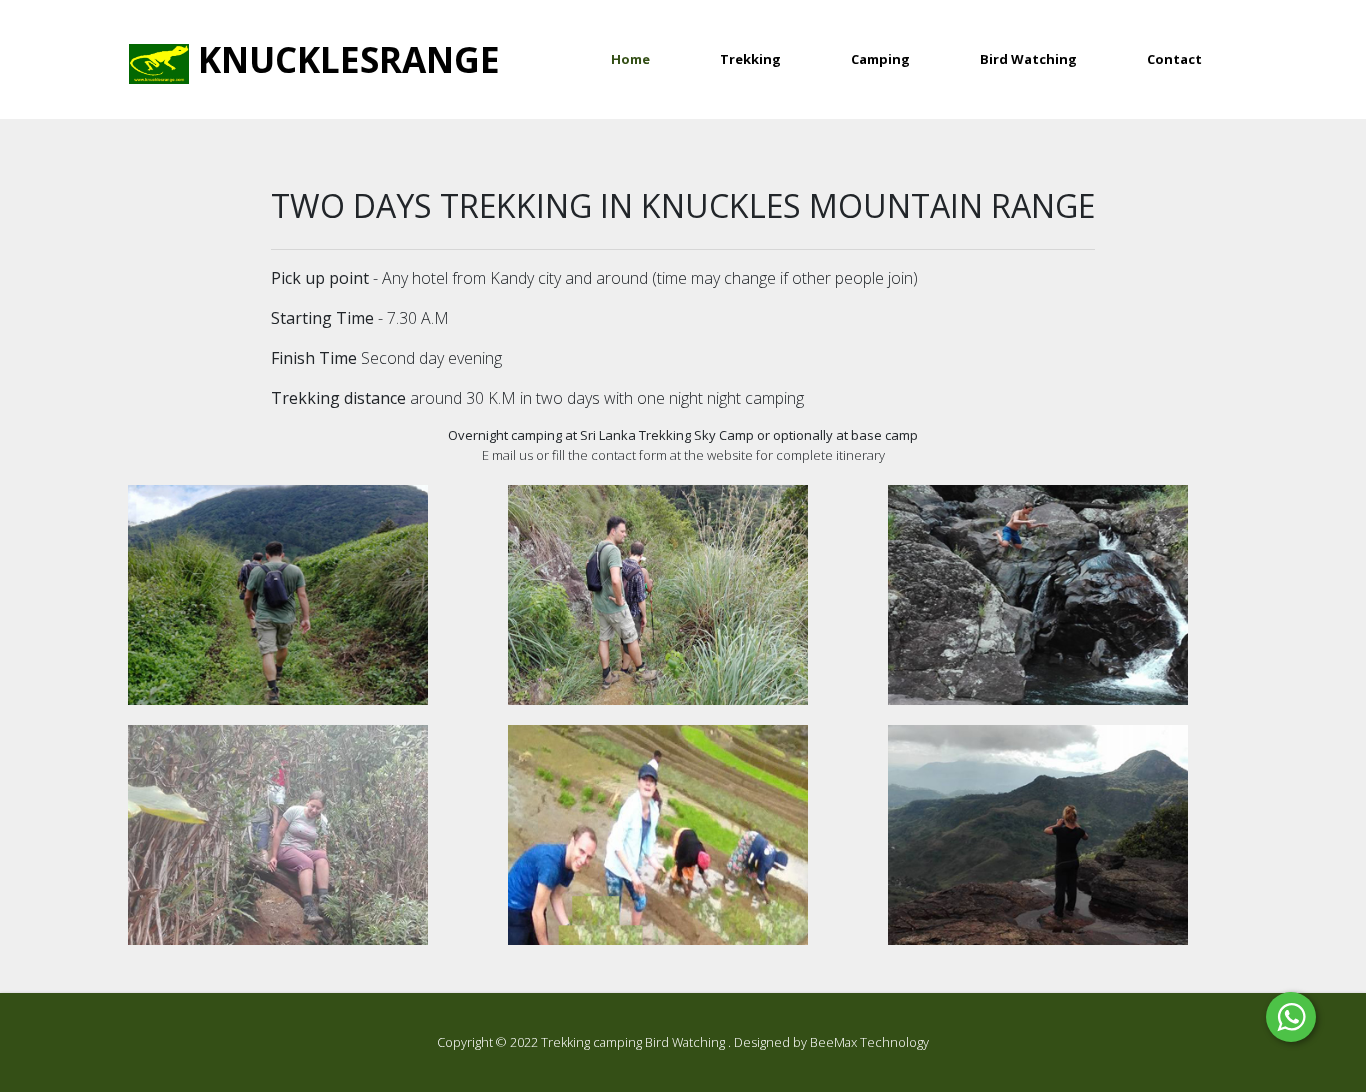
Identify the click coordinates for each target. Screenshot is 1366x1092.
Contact (1174, 59)
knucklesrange (344, 59)
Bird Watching (1028, 59)
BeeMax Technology (869, 1042)
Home (648, 58)
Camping (880, 59)
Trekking (750, 59)
